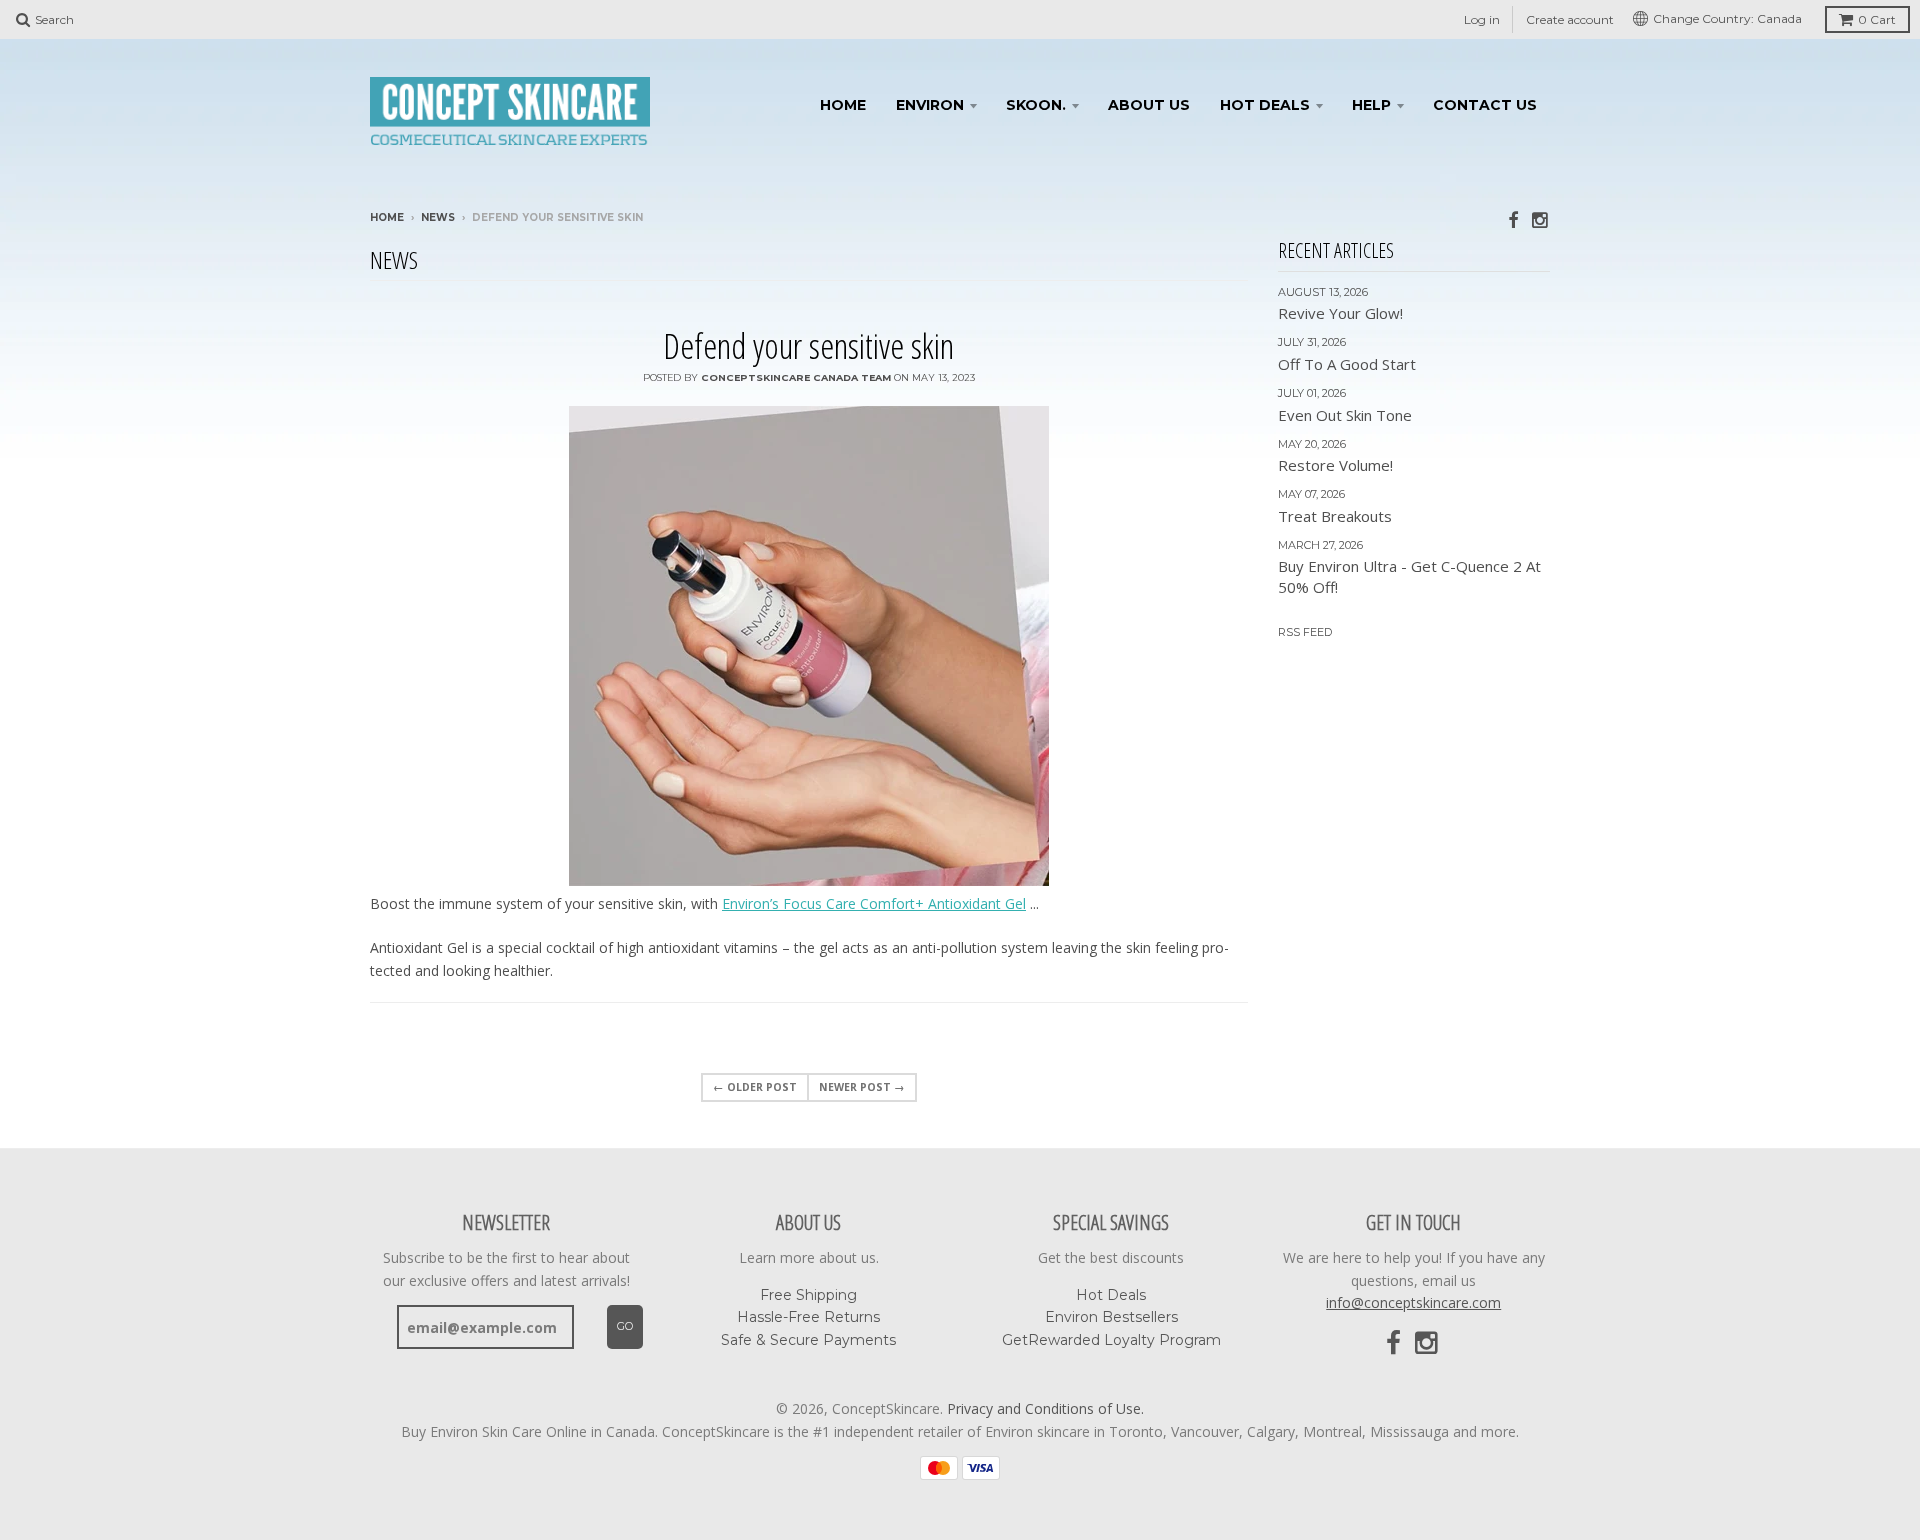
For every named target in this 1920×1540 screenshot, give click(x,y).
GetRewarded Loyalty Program (1111, 1340)
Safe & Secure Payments (808, 1340)
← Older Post (755, 1087)
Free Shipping (808, 1295)
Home (843, 105)
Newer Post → (862, 1087)
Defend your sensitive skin (808, 345)
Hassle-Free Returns (808, 1317)
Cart (1877, 19)
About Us (1149, 105)
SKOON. (1036, 105)
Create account (1570, 19)
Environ (930, 105)
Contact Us (1485, 105)
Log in (1482, 19)
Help (1371, 105)
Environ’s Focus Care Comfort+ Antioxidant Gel (874, 903)
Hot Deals (1265, 105)
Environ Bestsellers (1111, 1317)
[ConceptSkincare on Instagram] (1541, 219)
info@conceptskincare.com (1413, 1302)
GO (625, 1326)
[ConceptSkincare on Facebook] (1513, 219)
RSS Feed (1305, 632)
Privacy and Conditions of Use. (1045, 1408)
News (438, 217)
